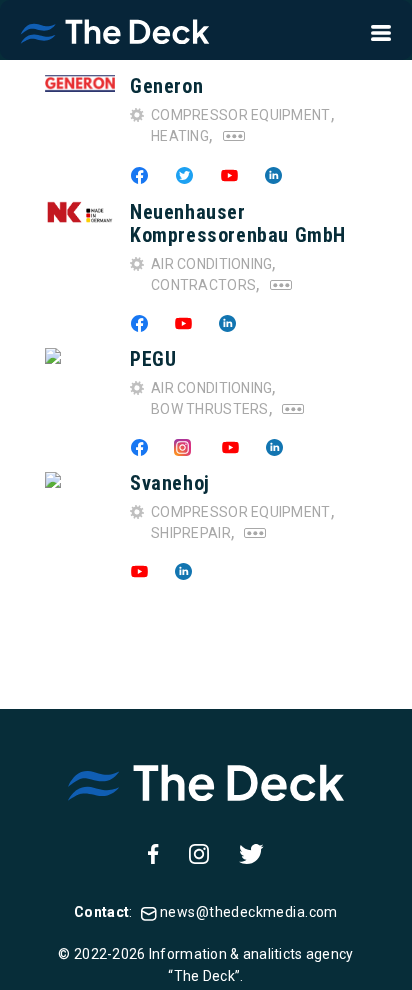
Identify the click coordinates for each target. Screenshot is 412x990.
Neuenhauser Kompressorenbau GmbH (238, 223)
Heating (180, 136)
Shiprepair (191, 533)
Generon (166, 86)
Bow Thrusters (210, 409)
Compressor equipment (241, 115)
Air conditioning (211, 264)
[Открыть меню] (375, 30)
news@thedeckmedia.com (249, 912)
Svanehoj (170, 483)
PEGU (153, 359)
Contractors (203, 285)
